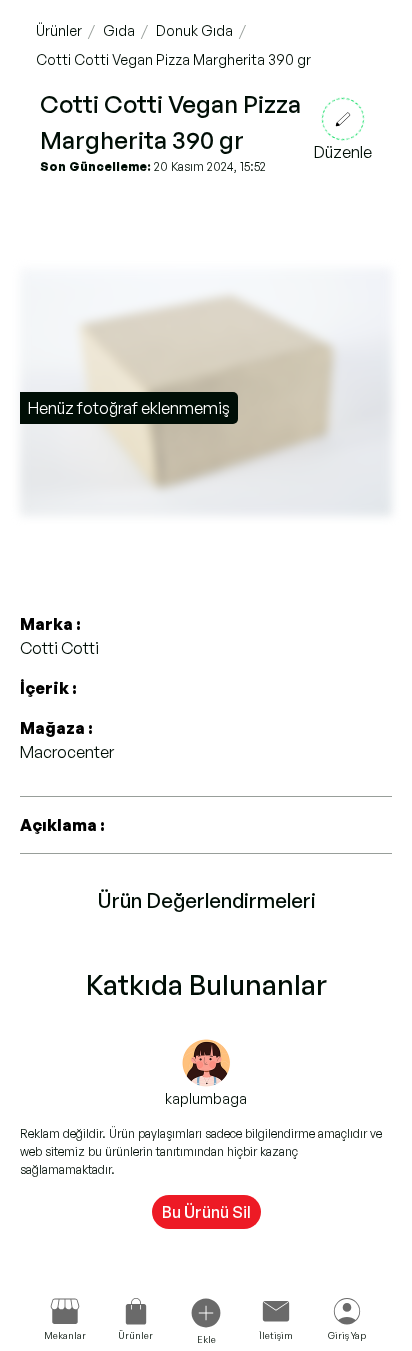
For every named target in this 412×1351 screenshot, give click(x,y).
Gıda (119, 30)
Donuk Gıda (194, 30)
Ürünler (59, 30)
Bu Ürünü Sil (206, 1212)
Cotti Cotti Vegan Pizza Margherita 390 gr (173, 59)
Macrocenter (67, 752)
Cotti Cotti (59, 648)
